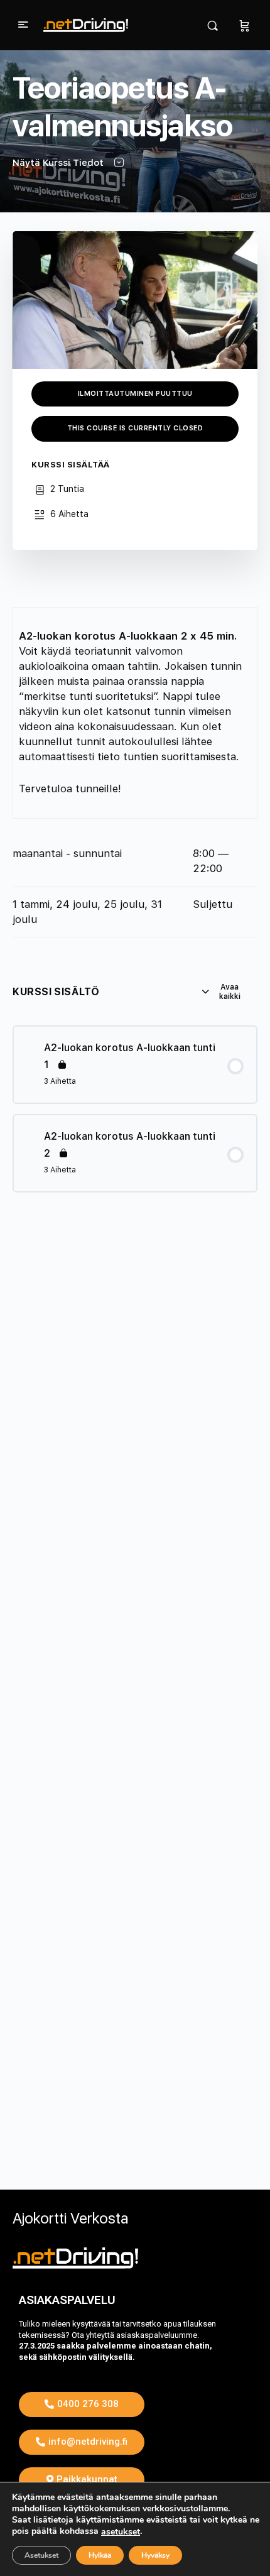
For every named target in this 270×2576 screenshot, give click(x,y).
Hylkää (100, 2555)
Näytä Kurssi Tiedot (59, 163)
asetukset (121, 2532)
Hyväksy (155, 2555)
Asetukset (41, 2555)
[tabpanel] (135, 772)
